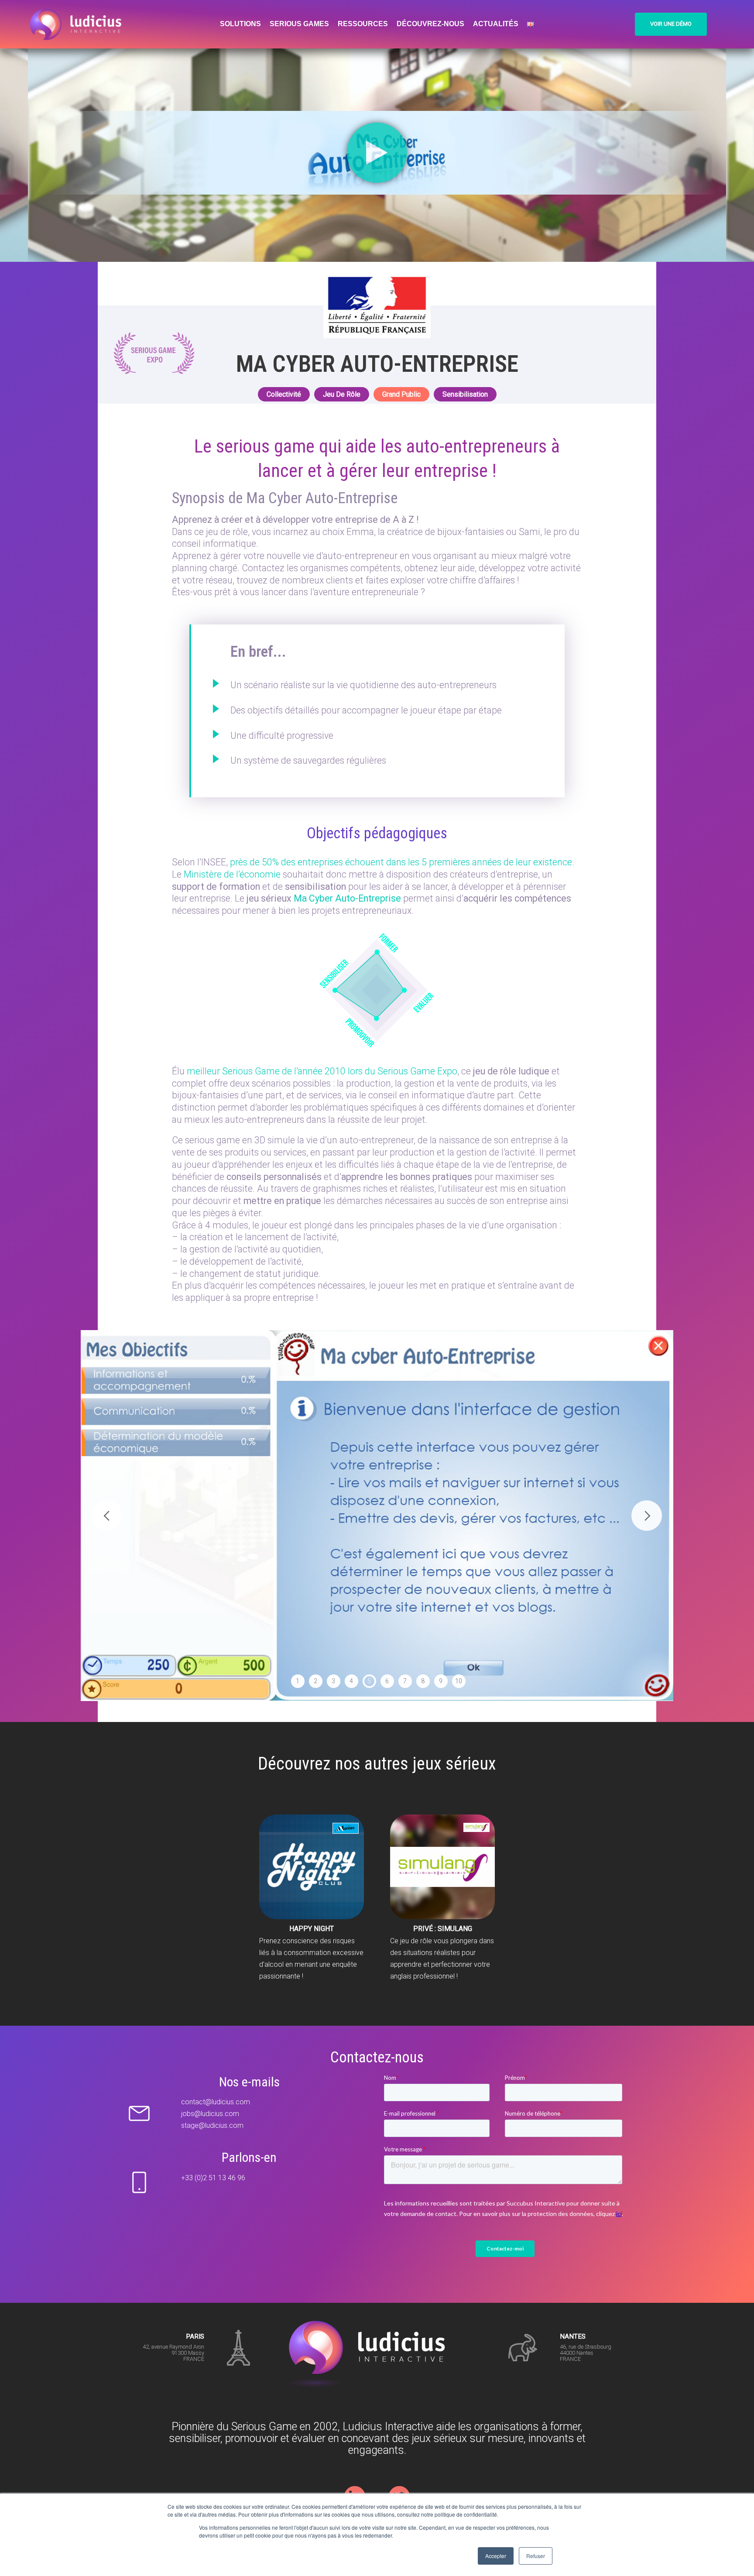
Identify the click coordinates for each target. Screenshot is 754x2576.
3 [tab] (333, 1681)
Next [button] (647, 1516)
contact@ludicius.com (216, 2102)
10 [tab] (459, 1681)
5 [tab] (369, 1681)
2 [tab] (315, 1681)
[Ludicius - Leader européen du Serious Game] (79, 24)
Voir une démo (671, 24)
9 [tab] (441, 1681)
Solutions (240, 24)
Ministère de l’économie (232, 874)
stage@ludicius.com (212, 2125)
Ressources (363, 24)
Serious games (299, 24)
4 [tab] (351, 1681)
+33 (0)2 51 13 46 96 (213, 2178)
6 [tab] (387, 1681)
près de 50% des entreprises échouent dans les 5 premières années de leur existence (401, 862)
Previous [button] (107, 1516)
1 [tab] (298, 1681)
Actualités (496, 24)
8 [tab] (423, 1681)
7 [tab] (405, 1681)
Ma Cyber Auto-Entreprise (347, 898)
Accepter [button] (496, 2556)
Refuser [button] (536, 2556)
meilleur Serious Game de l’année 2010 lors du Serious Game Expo (322, 1071)
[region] (377, 1516)
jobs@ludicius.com (210, 2114)
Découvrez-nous (430, 24)
